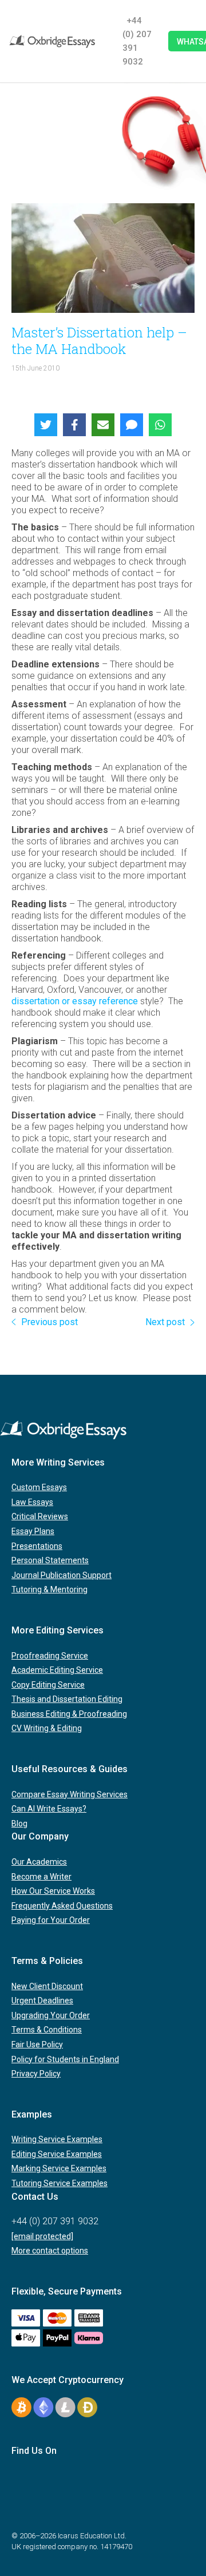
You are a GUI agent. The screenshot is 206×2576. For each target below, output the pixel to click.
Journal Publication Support (62, 1575)
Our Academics (39, 1862)
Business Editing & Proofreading (69, 1714)
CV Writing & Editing (47, 1728)
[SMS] (132, 425)
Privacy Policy (36, 2074)
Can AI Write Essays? (49, 1809)
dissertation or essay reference (75, 1001)
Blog (19, 1824)
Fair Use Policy (37, 2044)
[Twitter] (46, 425)
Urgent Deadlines (42, 2001)
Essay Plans (33, 1531)
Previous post (49, 1322)
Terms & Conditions (47, 2030)
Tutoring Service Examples (60, 2183)
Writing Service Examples (57, 2139)
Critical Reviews (40, 1516)
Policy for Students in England (65, 2059)
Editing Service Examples (57, 2154)
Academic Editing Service (57, 1670)
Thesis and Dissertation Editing (67, 1699)
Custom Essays (39, 1487)
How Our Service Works (53, 1891)
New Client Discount (47, 1986)
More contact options (50, 2251)
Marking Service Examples (59, 2168)
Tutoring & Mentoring (49, 1589)
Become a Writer (41, 1877)
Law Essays (32, 1502)
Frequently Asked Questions (62, 1906)
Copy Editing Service (48, 1685)
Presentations (37, 1546)
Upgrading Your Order (51, 2015)
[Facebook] (74, 425)
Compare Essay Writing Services (70, 1794)
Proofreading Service (50, 1656)
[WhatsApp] (160, 425)
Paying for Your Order (51, 1920)
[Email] (103, 425)
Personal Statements (50, 1560)
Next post (165, 1322)
